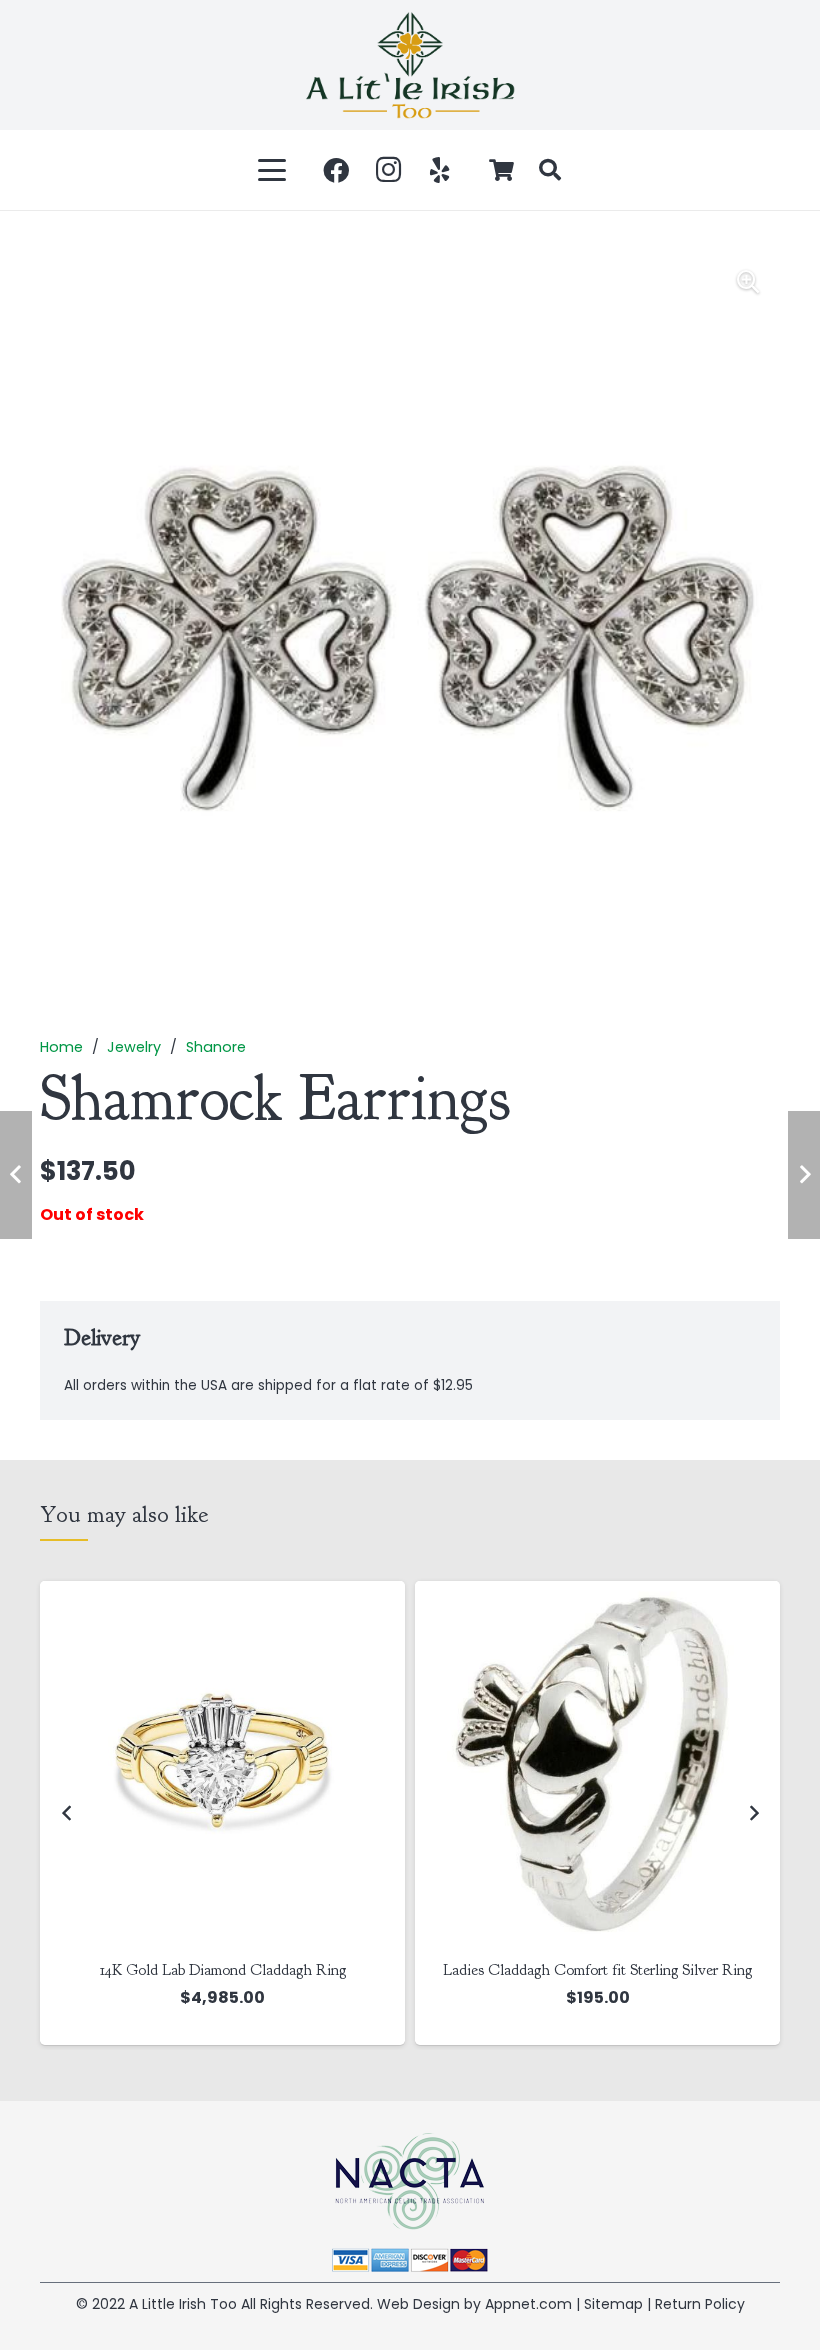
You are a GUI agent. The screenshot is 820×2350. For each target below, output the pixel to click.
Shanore (216, 1047)
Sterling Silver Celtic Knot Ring (598, 1970)
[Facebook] (336, 170)
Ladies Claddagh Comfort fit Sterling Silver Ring (222, 1970)
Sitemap (613, 2304)
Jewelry (134, 1047)
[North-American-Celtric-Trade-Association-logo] (410, 2181)
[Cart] (502, 170)
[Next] (753, 1813)
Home (61, 1047)
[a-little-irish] (410, 65)
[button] (273, 170)
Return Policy (700, 2304)
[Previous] (67, 1813)
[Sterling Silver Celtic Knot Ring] (597, 1763)
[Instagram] (388, 170)
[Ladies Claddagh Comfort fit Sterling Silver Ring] (222, 1763)
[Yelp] (440, 170)
